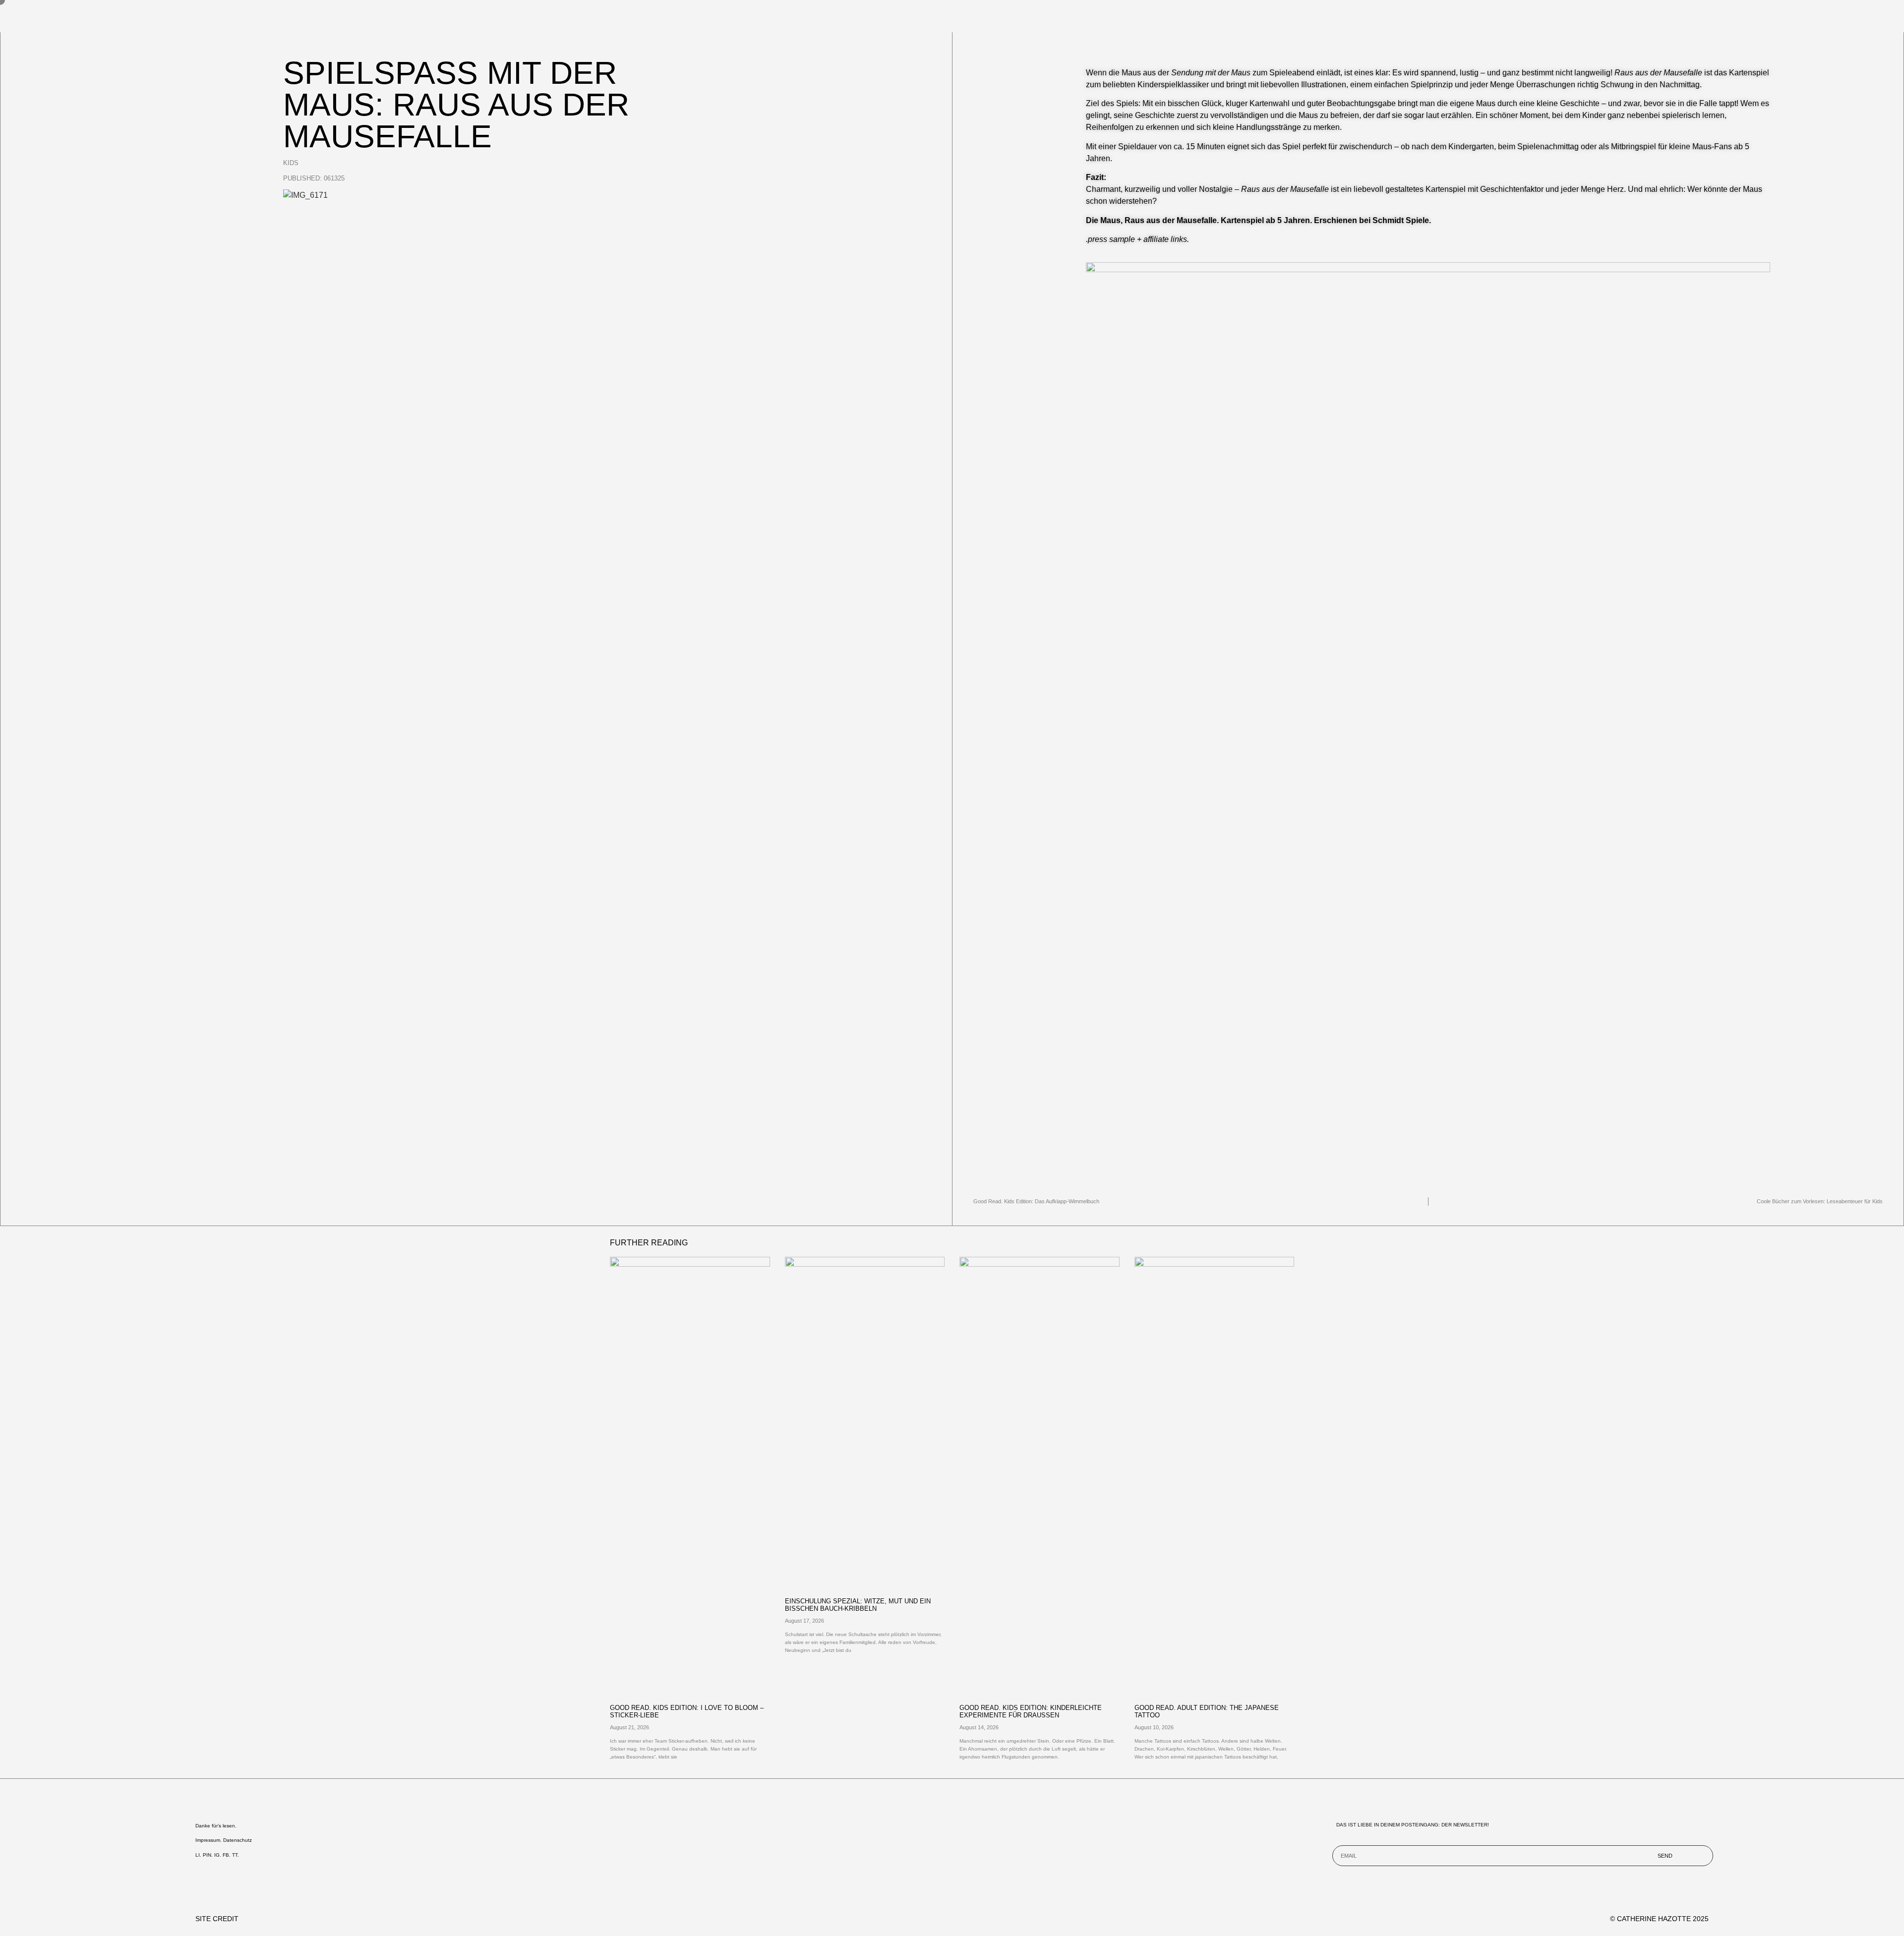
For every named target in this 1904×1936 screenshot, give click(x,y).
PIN (207, 1855)
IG (217, 1855)
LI (198, 1855)
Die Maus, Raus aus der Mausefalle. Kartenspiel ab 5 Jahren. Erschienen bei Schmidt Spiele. (1259, 220)
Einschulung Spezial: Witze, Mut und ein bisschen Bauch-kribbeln (858, 1605)
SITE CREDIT (217, 1919)
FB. (227, 1855)
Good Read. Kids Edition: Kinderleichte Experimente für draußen (1031, 1711)
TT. (236, 1855)
